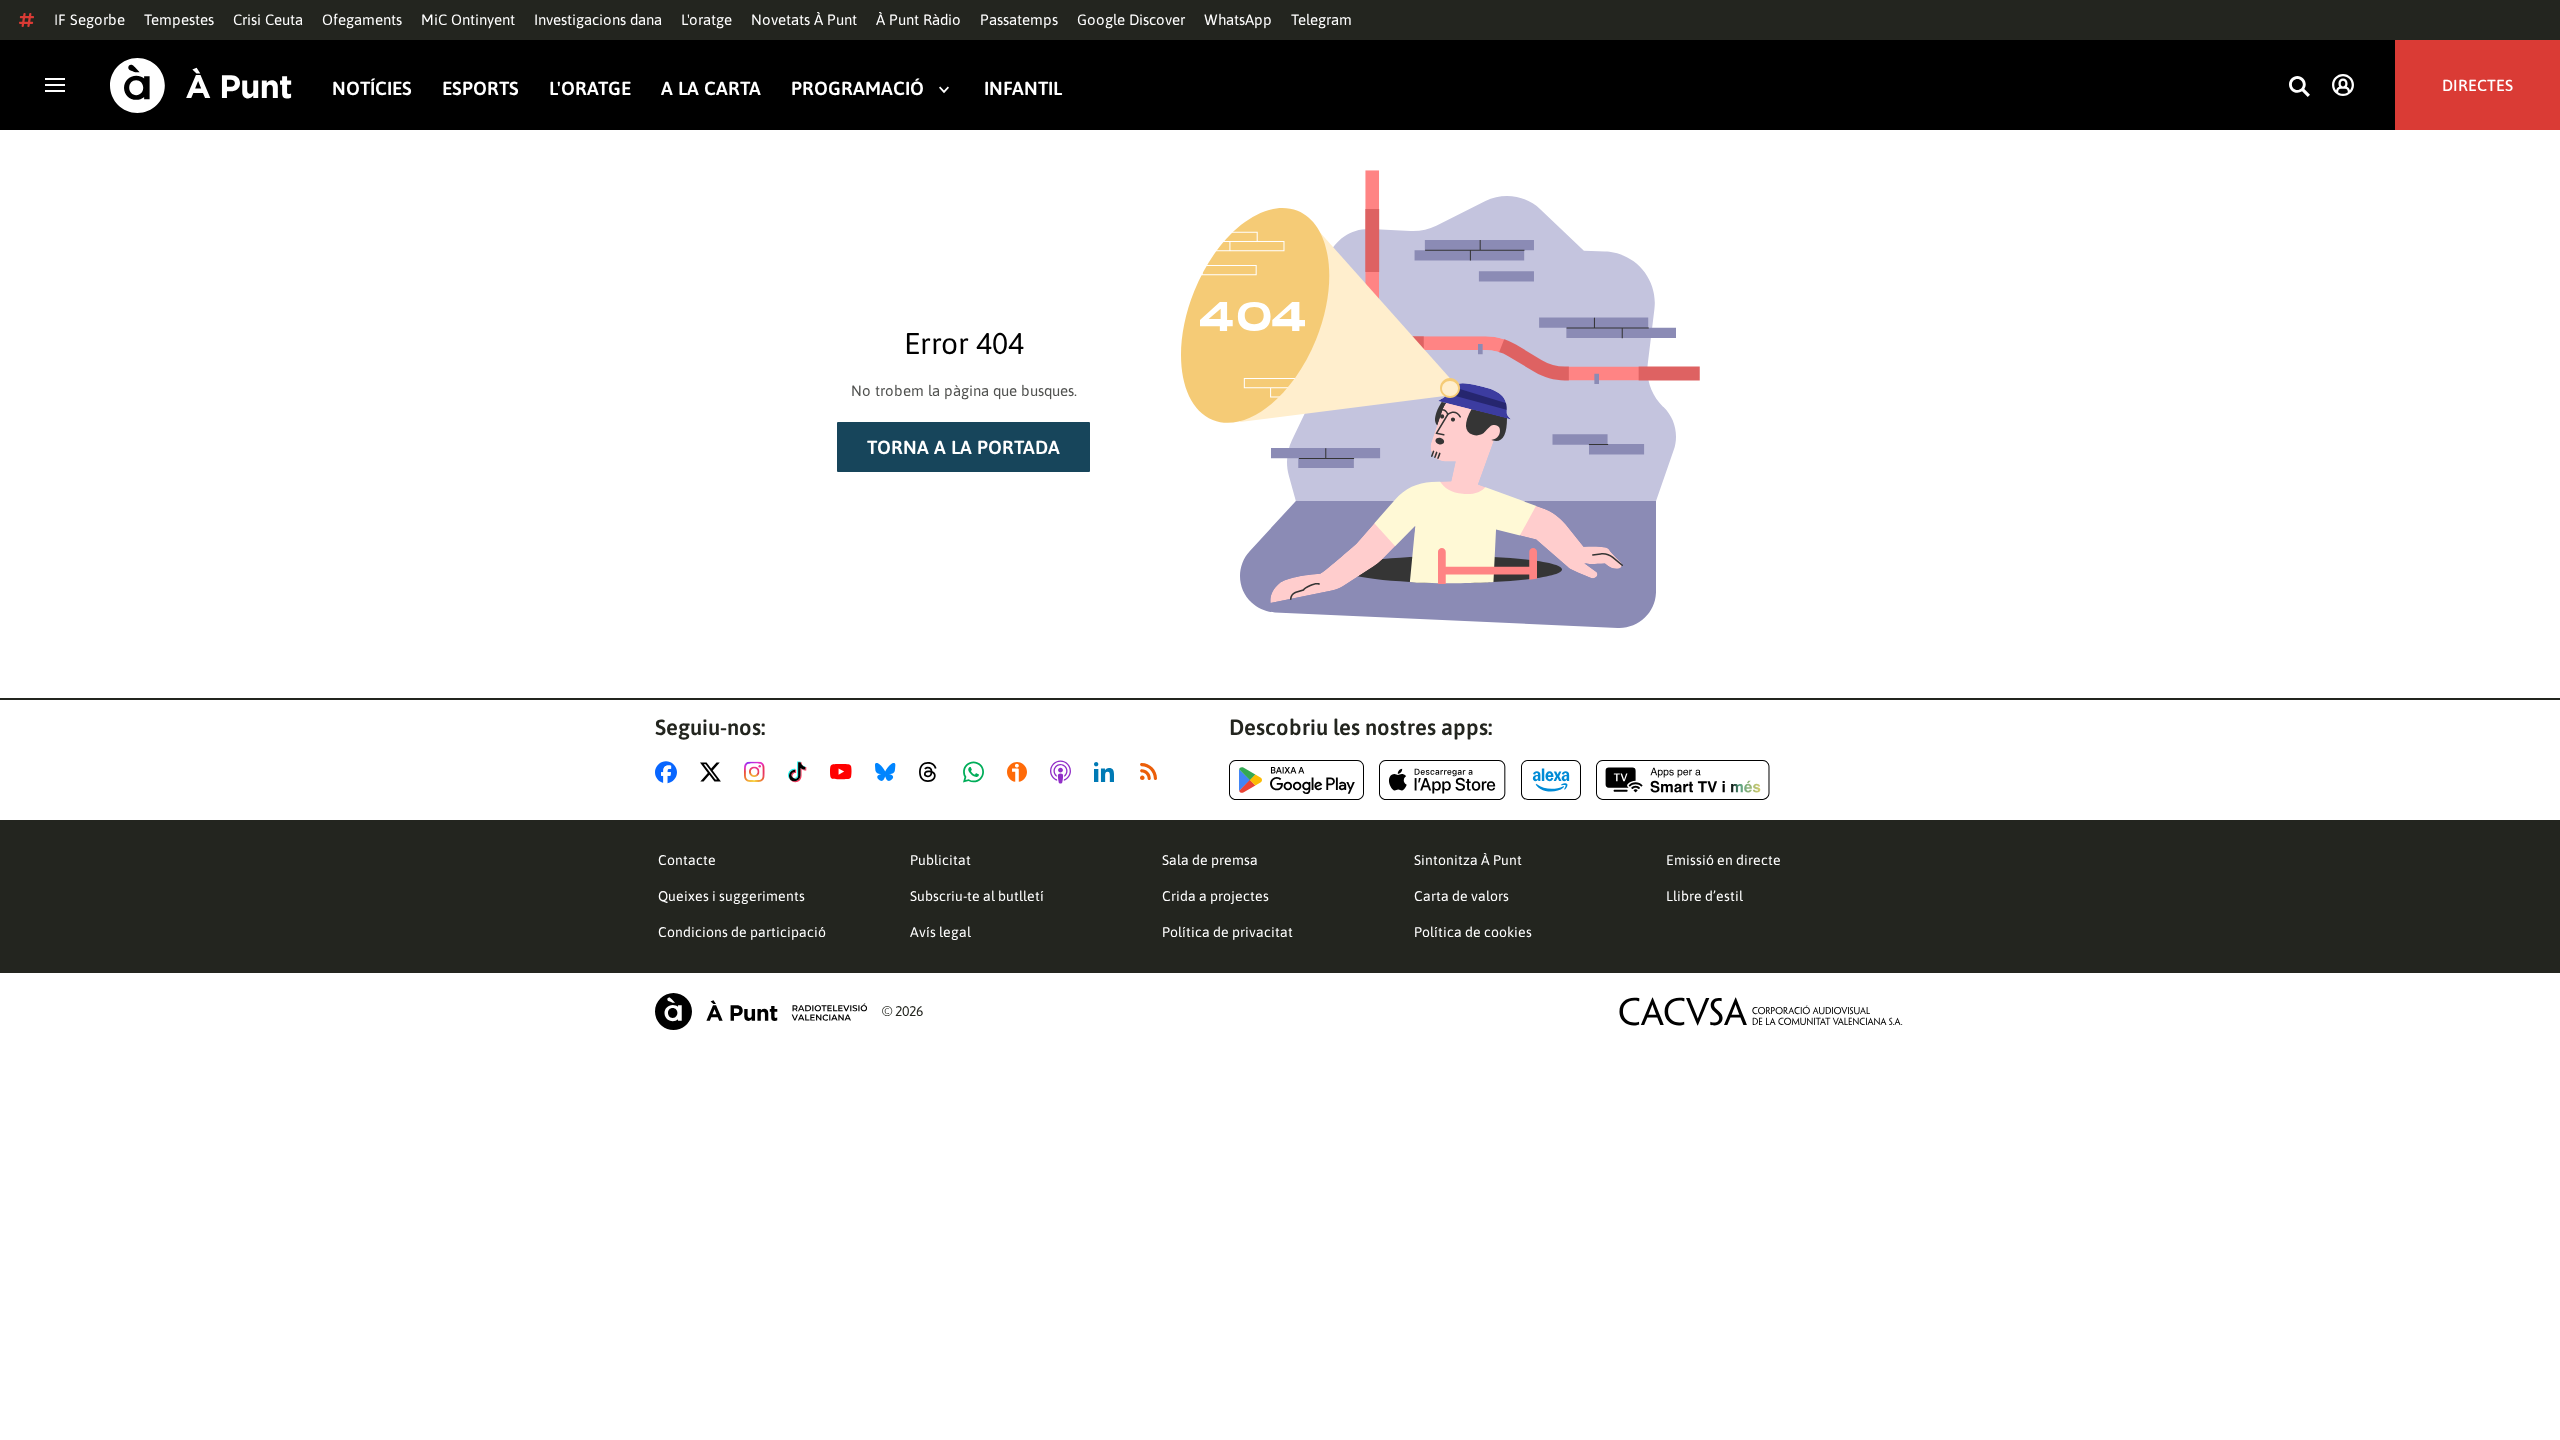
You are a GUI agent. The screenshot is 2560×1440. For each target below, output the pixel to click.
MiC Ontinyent (468, 19)
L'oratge (706, 19)
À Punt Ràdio (918, 19)
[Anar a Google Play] (1296, 780)
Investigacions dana (598, 19)
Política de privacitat (1227, 932)
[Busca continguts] (2299, 87)
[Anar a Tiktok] (801, 772)
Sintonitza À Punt (1468, 860)
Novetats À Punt (804, 19)
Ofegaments (362, 19)
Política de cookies (1473, 932)
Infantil (1023, 88)
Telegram (1321, 19)
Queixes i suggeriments (731, 896)
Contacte (687, 860)
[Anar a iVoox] (1021, 772)
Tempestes (179, 19)
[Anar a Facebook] (670, 772)
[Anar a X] (714, 772)
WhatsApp (1238, 19)
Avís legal (940, 932)
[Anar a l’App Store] (1442, 780)
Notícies (372, 88)
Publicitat (940, 860)
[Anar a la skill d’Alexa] (1551, 780)
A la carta (711, 88)
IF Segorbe (89, 19)
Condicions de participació (742, 932)
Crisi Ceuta (268, 19)
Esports (480, 88)
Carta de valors (1461, 896)
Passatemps (1019, 19)
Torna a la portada (963, 447)
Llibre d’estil (1704, 896)
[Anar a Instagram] (758, 772)
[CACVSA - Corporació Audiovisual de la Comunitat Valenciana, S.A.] (1761, 1011)
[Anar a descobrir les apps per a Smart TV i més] (1683, 780)
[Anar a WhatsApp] (977, 772)
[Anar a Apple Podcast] (1064, 772)
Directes (2477, 85)
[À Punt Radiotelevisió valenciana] (761, 1011)
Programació (857, 88)
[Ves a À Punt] (201, 85)
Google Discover (1131, 19)
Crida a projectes (1215, 896)
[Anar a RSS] (1153, 772)
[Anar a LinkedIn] (1108, 772)
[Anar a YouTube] (845, 772)
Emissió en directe (1723, 860)
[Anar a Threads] (933, 772)
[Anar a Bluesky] (889, 772)
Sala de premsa (1210, 860)
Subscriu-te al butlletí (977, 896)
